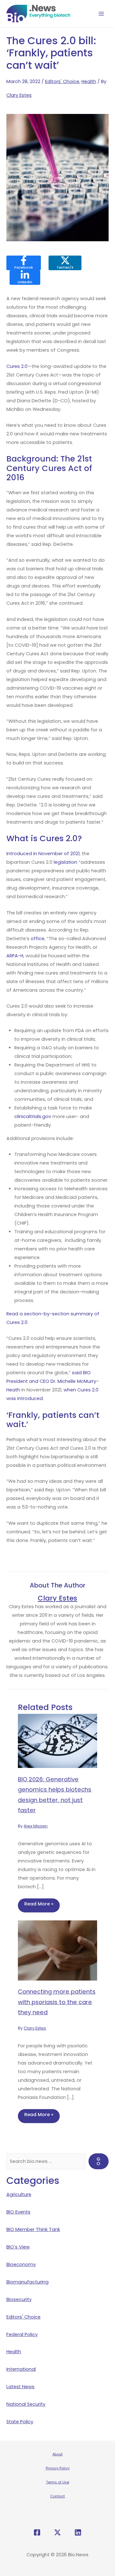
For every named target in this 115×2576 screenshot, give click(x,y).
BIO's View (18, 2247)
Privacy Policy (58, 2468)
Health (89, 81)
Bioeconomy (21, 2264)
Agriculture (19, 2194)
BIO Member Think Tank (33, 2229)
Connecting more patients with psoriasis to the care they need (57, 2002)
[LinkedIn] (78, 2532)
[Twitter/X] (57, 2532)
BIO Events (18, 2212)
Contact (57, 2496)
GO (98, 2161)
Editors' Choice (62, 81)
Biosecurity (19, 2299)
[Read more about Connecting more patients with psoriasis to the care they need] (57, 1950)
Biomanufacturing (27, 2282)
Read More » (39, 1904)
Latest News (20, 2387)
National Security (26, 2404)
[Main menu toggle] (102, 14)
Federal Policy (22, 2334)
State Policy (20, 2422)
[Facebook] (37, 2532)
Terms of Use (57, 2482)
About (57, 2454)
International (21, 2369)
